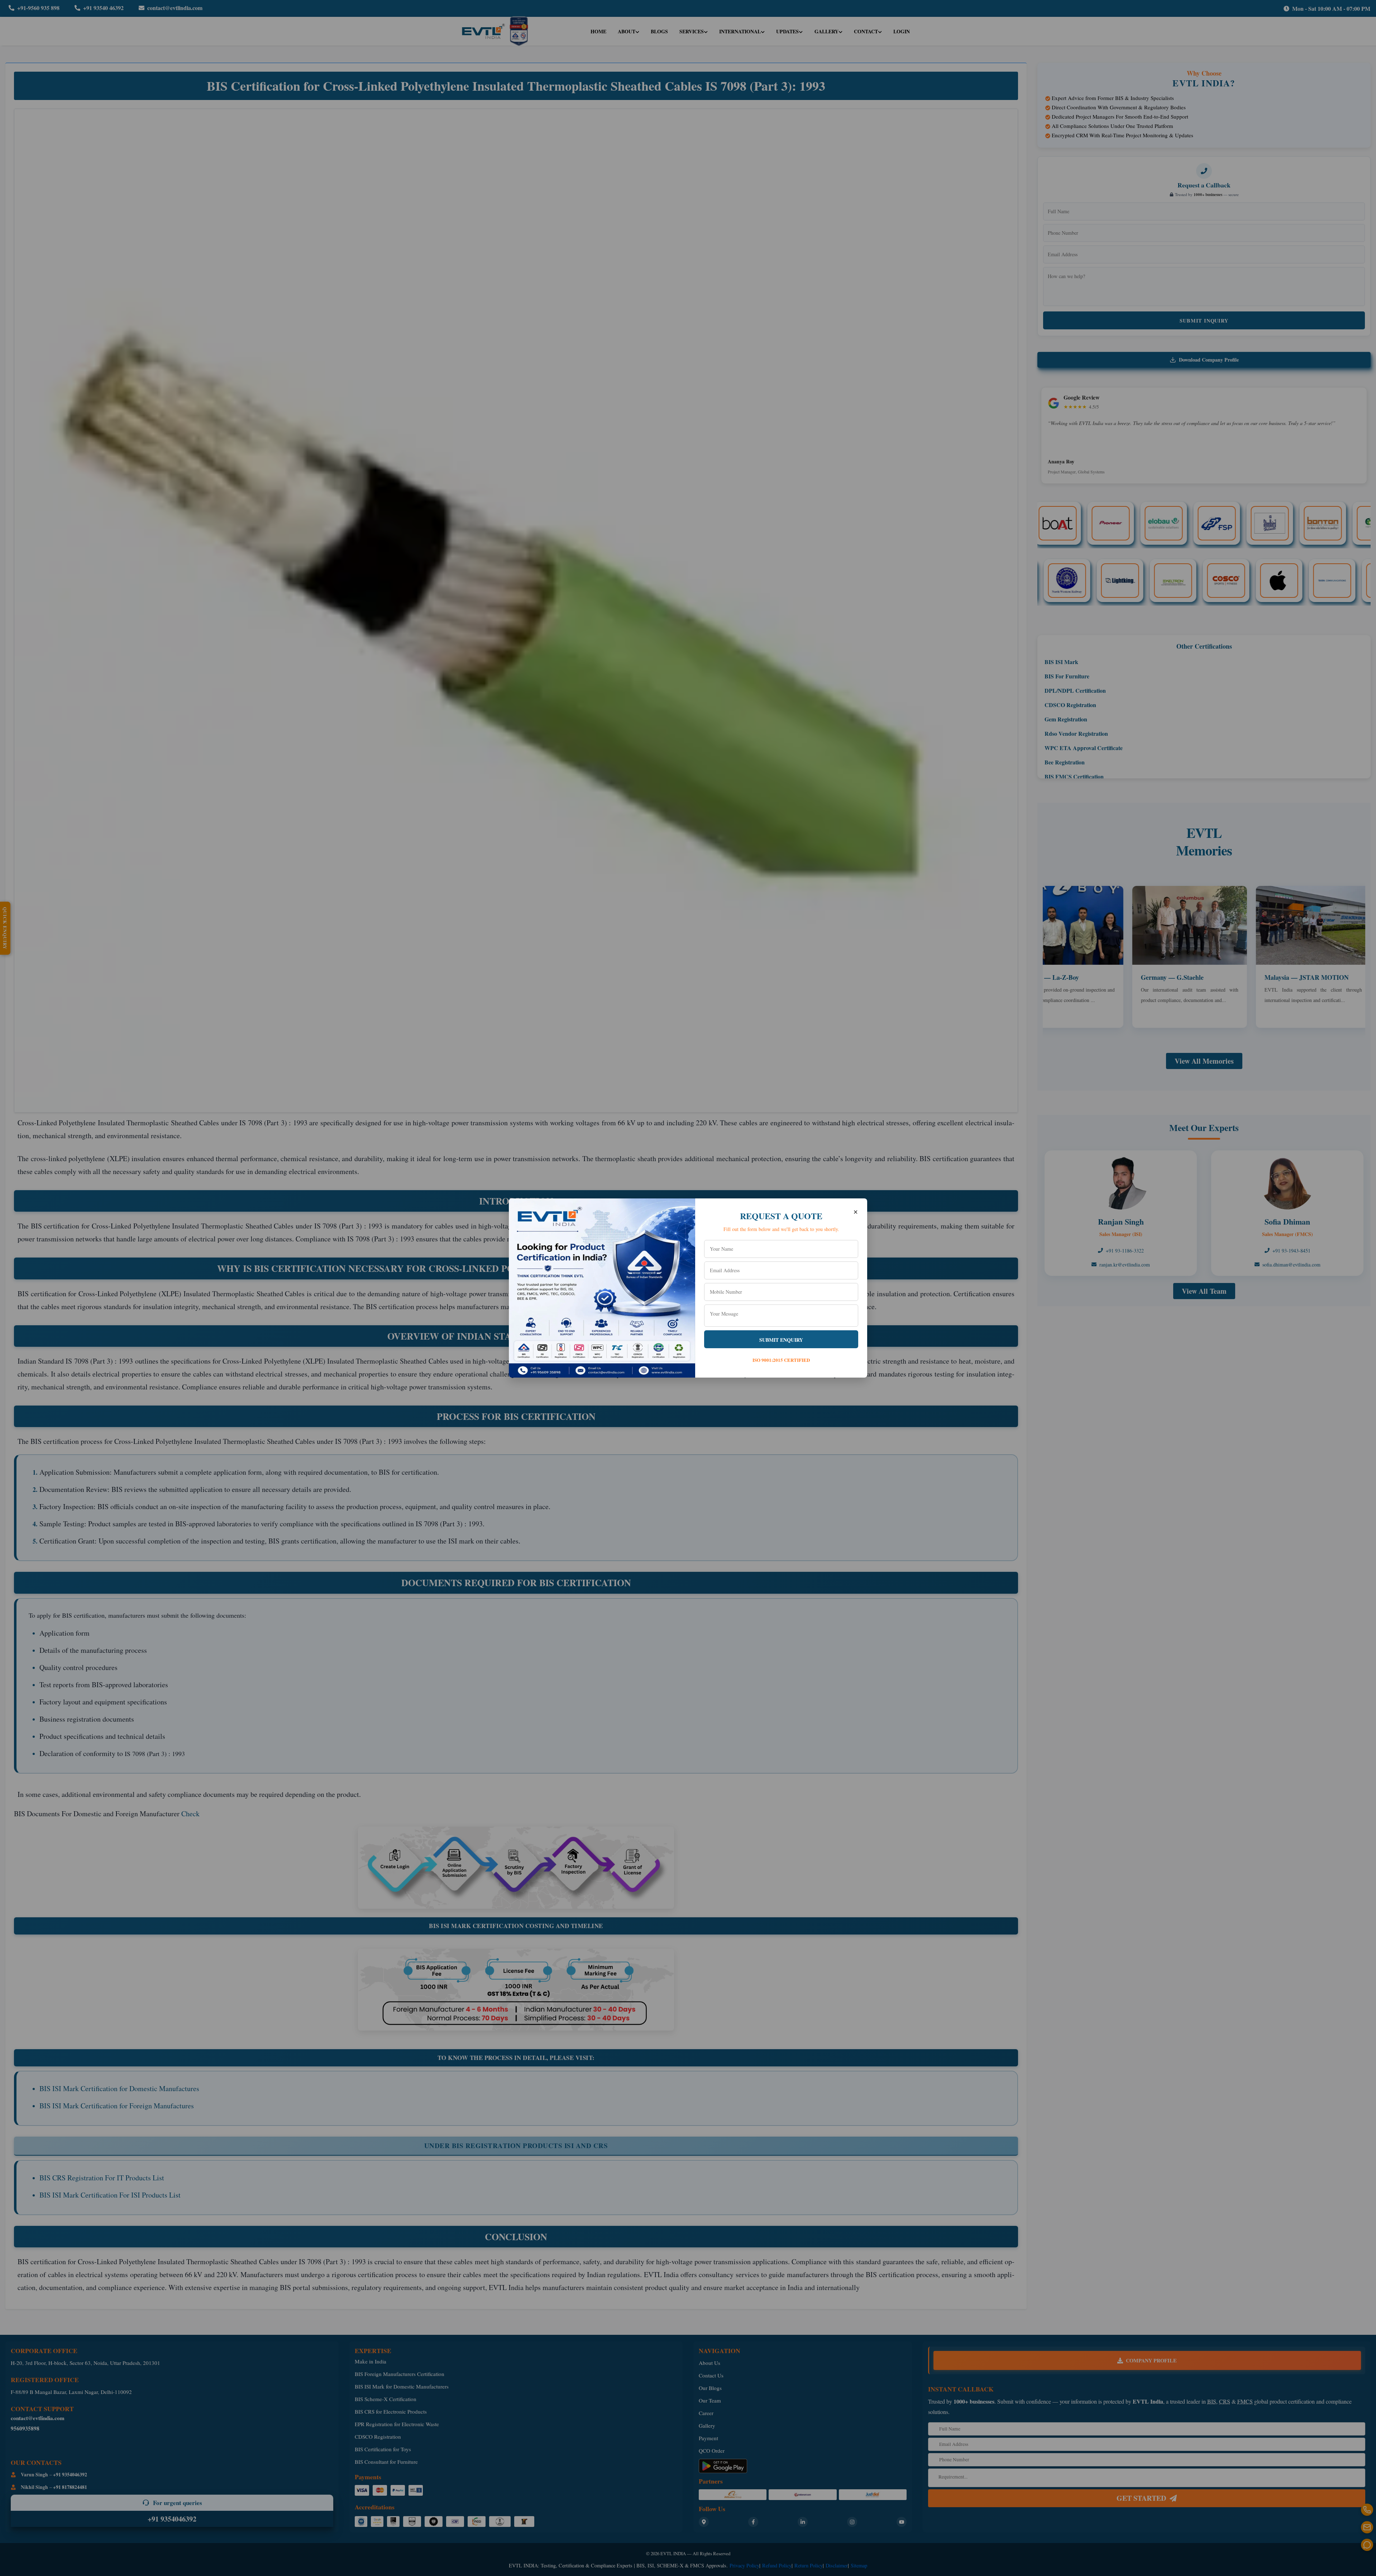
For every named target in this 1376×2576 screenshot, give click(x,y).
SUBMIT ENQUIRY (781, 1340)
